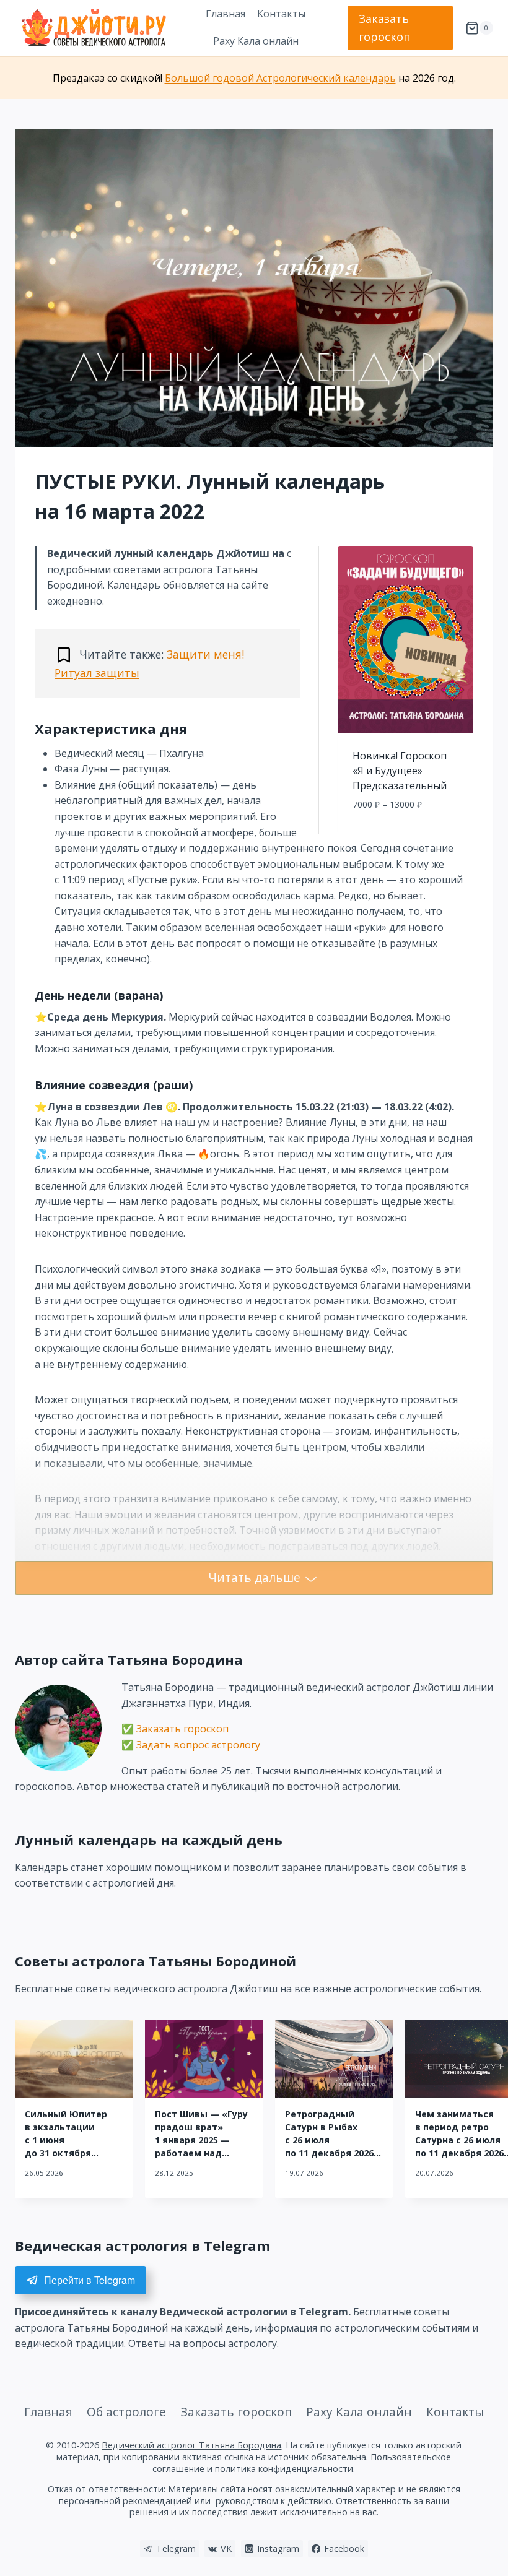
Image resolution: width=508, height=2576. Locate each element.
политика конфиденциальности (284, 2469)
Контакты (281, 14)
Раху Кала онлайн (256, 41)
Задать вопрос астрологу (198, 1745)
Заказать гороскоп (385, 28)
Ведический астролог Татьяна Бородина (191, 2445)
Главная (226, 14)
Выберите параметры (405, 832)
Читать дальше (254, 1577)
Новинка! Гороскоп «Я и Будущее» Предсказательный (400, 771)
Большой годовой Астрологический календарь (280, 78)
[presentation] (74, 2059)
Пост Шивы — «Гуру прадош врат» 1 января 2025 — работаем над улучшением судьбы (204, 2140)
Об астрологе (126, 2412)
